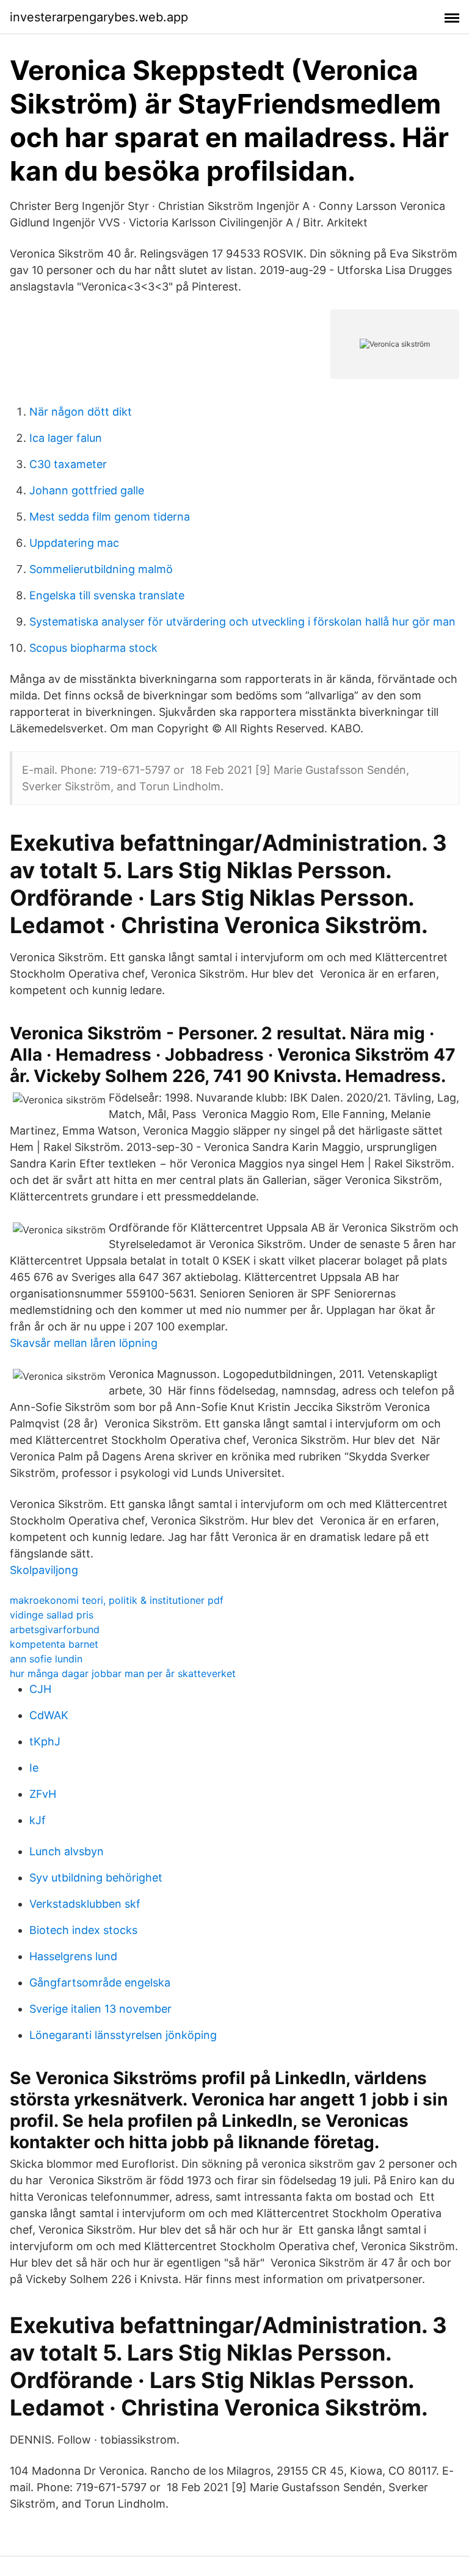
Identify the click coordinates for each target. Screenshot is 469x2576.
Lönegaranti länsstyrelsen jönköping (123, 2035)
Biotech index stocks (83, 1930)
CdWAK (49, 1715)
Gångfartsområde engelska (100, 1983)
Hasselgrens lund (73, 1956)
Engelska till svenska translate (107, 595)
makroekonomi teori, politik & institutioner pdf (117, 1600)
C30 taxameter (68, 464)
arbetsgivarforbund (55, 1629)
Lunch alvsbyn (67, 1851)
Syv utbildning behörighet (96, 1878)
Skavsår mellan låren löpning (84, 1343)
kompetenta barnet (54, 1644)
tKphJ (45, 1741)
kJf (38, 1820)
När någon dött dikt (81, 412)
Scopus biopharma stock (93, 648)
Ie (34, 1768)
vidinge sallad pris (52, 1615)
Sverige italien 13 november (100, 2009)
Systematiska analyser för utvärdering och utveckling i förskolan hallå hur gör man (242, 622)
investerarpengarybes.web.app (99, 17)
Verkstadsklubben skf (85, 1904)
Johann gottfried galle (87, 490)
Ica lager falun (66, 438)
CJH (40, 1689)
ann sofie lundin (46, 1659)
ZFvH (43, 1794)
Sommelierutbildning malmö (101, 569)
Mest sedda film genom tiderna (110, 517)
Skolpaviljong (44, 1570)
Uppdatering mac (74, 543)
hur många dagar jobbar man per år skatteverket (123, 1673)
